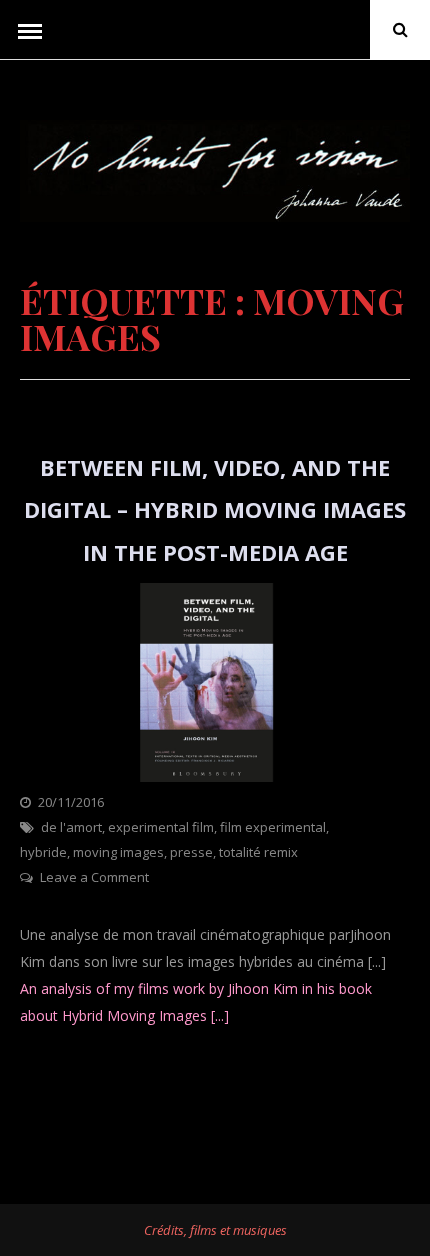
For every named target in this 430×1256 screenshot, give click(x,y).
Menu (30, 30)
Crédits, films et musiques (215, 1230)
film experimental (273, 827)
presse (191, 852)
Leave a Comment (94, 877)
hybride (43, 852)
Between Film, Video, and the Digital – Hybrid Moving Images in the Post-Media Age (215, 509)
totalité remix (258, 852)
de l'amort (71, 827)
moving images (118, 852)
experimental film (161, 827)
